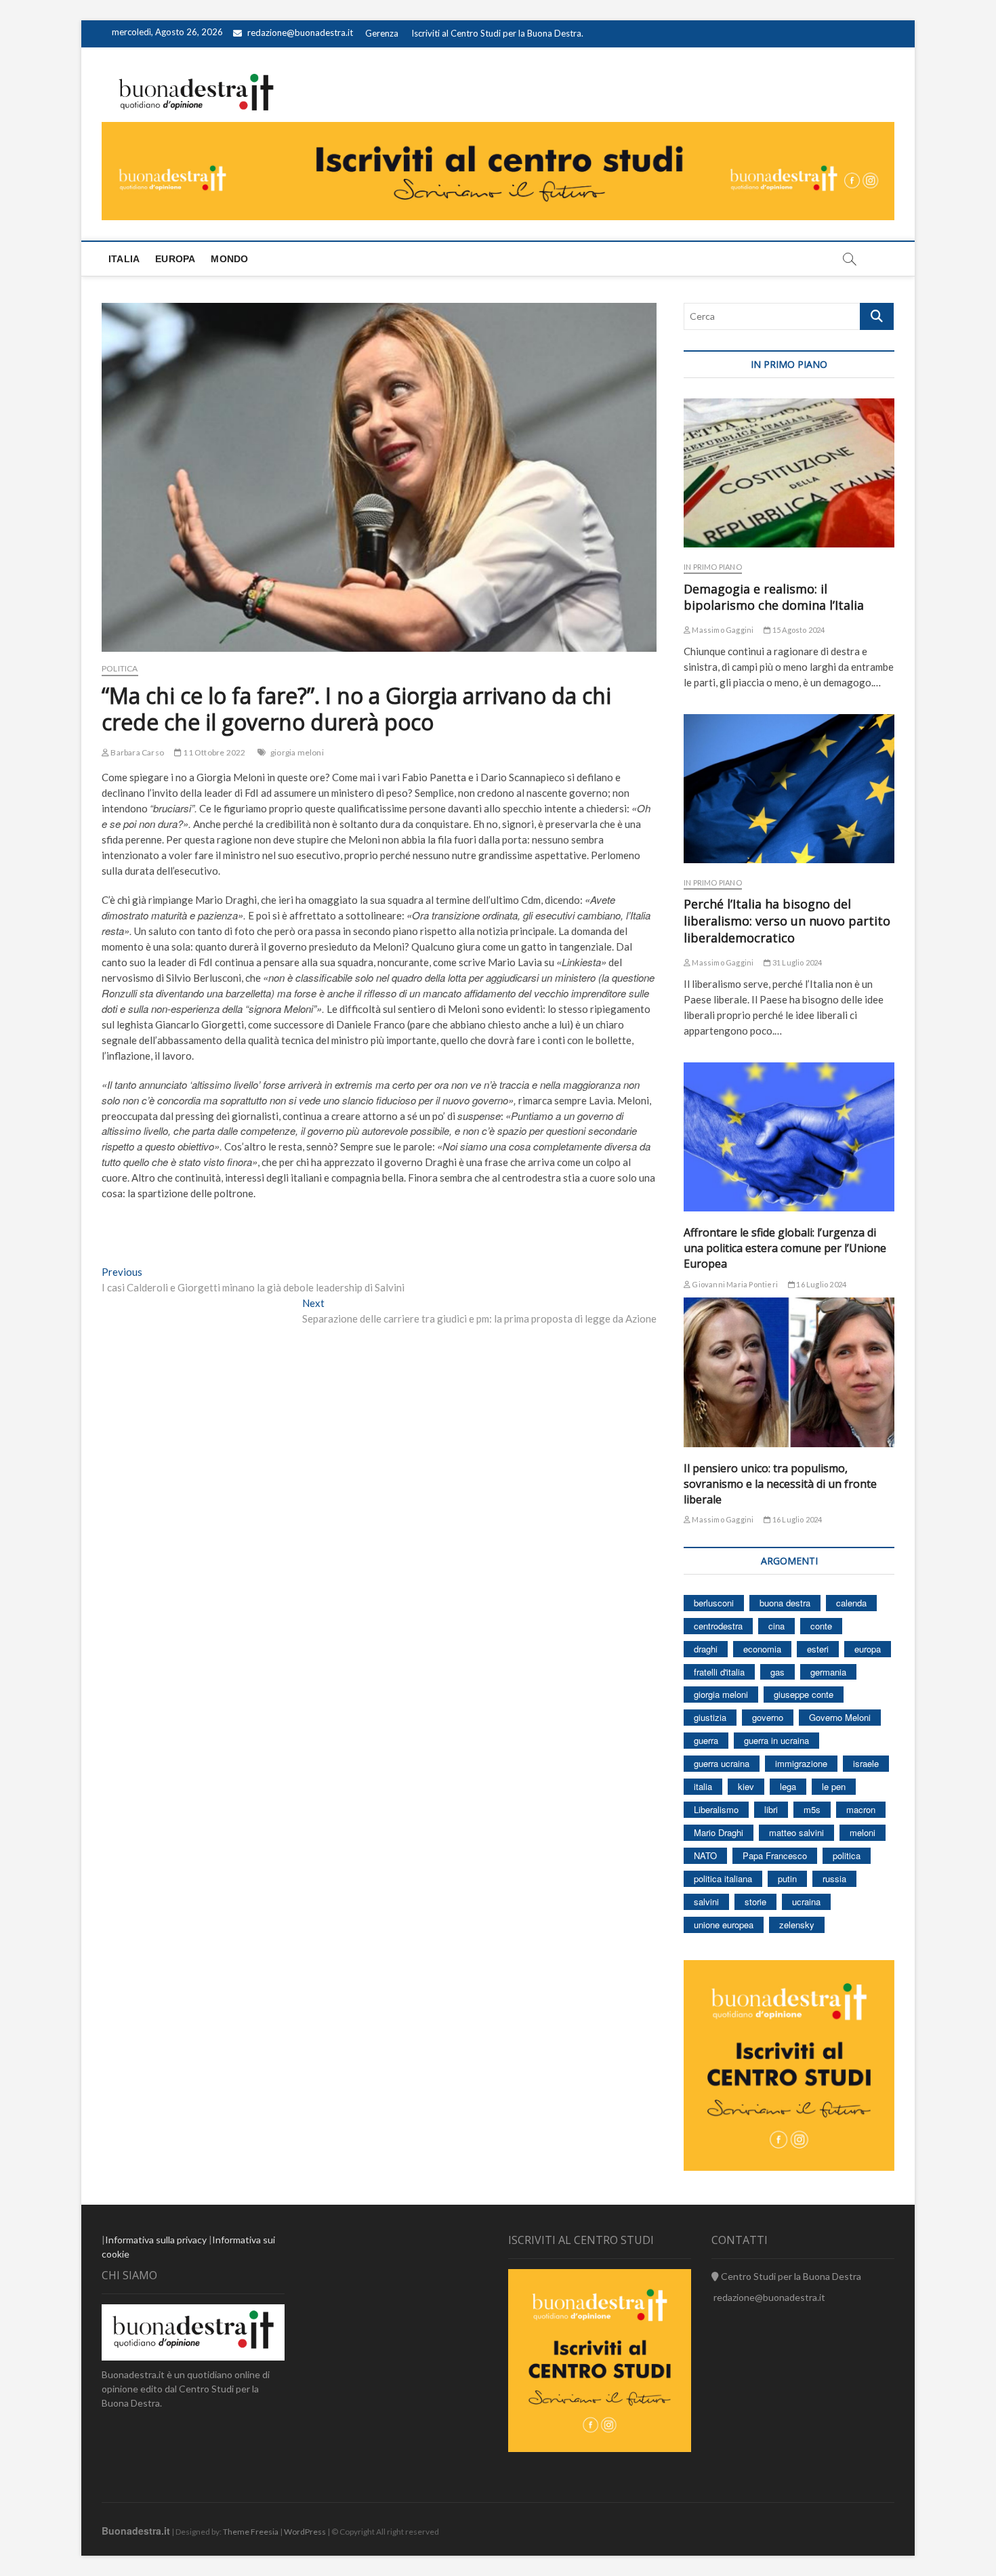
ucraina (806, 1902)
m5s (812, 1809)
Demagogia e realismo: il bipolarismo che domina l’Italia (774, 597)
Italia (124, 259)
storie (755, 1902)
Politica (120, 668)
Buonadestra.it (136, 2531)
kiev (746, 1786)
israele (866, 1763)
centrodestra (718, 1626)
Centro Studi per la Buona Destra (790, 2276)
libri (771, 1809)
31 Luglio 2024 (796, 962)
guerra (706, 1740)
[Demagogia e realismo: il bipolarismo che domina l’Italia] (789, 473)
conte (821, 1626)
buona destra (785, 1603)
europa (868, 1649)
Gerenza (382, 33)
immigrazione (801, 1763)
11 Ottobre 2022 (213, 752)
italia (703, 1786)
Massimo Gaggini (722, 630)
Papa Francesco (775, 1855)
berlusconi (714, 1603)
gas (777, 1672)
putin (787, 1878)
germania (828, 1672)
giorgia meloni (297, 752)
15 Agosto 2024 (798, 630)
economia (762, 1649)
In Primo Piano (713, 567)
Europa (175, 259)
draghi (706, 1649)
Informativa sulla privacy (156, 2240)
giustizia (710, 1717)
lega (788, 1786)
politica (847, 1855)
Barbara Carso (137, 752)
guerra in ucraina (776, 1740)
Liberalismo (716, 1809)
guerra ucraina (722, 1763)
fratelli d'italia (719, 1672)
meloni (863, 1832)
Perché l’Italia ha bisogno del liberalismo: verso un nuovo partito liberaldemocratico (787, 921)
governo (768, 1717)
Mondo (229, 259)
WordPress (305, 2532)
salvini (706, 1902)
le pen (834, 1786)
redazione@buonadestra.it (300, 33)
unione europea (724, 1925)
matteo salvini (796, 1832)
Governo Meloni (840, 1717)
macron (861, 1809)
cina (776, 1626)
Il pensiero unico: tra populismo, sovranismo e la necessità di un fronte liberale (780, 1484)
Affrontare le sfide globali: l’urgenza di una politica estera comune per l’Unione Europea (785, 1248)
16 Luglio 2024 (821, 1284)
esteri (818, 1649)
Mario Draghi (719, 1832)
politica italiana (723, 1878)
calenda (851, 1603)
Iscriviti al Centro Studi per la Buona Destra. (497, 33)
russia (834, 1878)
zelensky (797, 1925)
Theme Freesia (251, 2532)
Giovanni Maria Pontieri (734, 1284)
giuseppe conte (804, 1694)
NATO (705, 1855)
